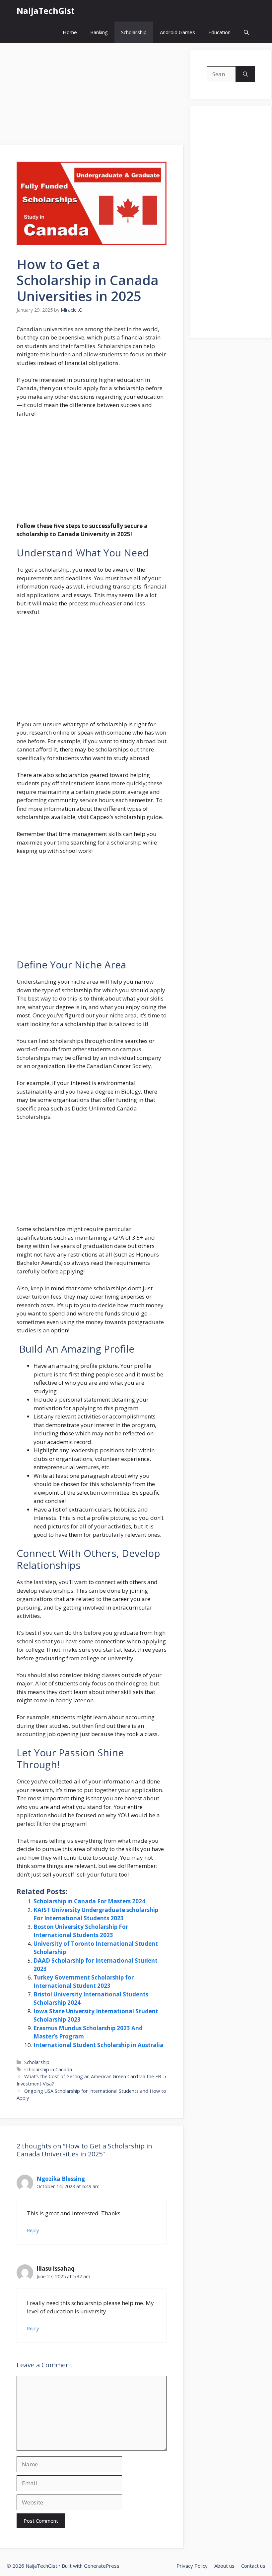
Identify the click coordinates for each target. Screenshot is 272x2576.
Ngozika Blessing (61, 2179)
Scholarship (134, 32)
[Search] (245, 74)
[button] (246, 32)
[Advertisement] (92, 96)
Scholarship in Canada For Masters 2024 (89, 1901)
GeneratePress (102, 2566)
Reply (33, 2230)
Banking (99, 32)
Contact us (253, 2566)
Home (70, 32)
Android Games (177, 32)
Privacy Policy (192, 2566)
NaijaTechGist (46, 11)
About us (224, 2566)
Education (219, 32)
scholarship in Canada (48, 2069)
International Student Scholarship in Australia (99, 2045)
